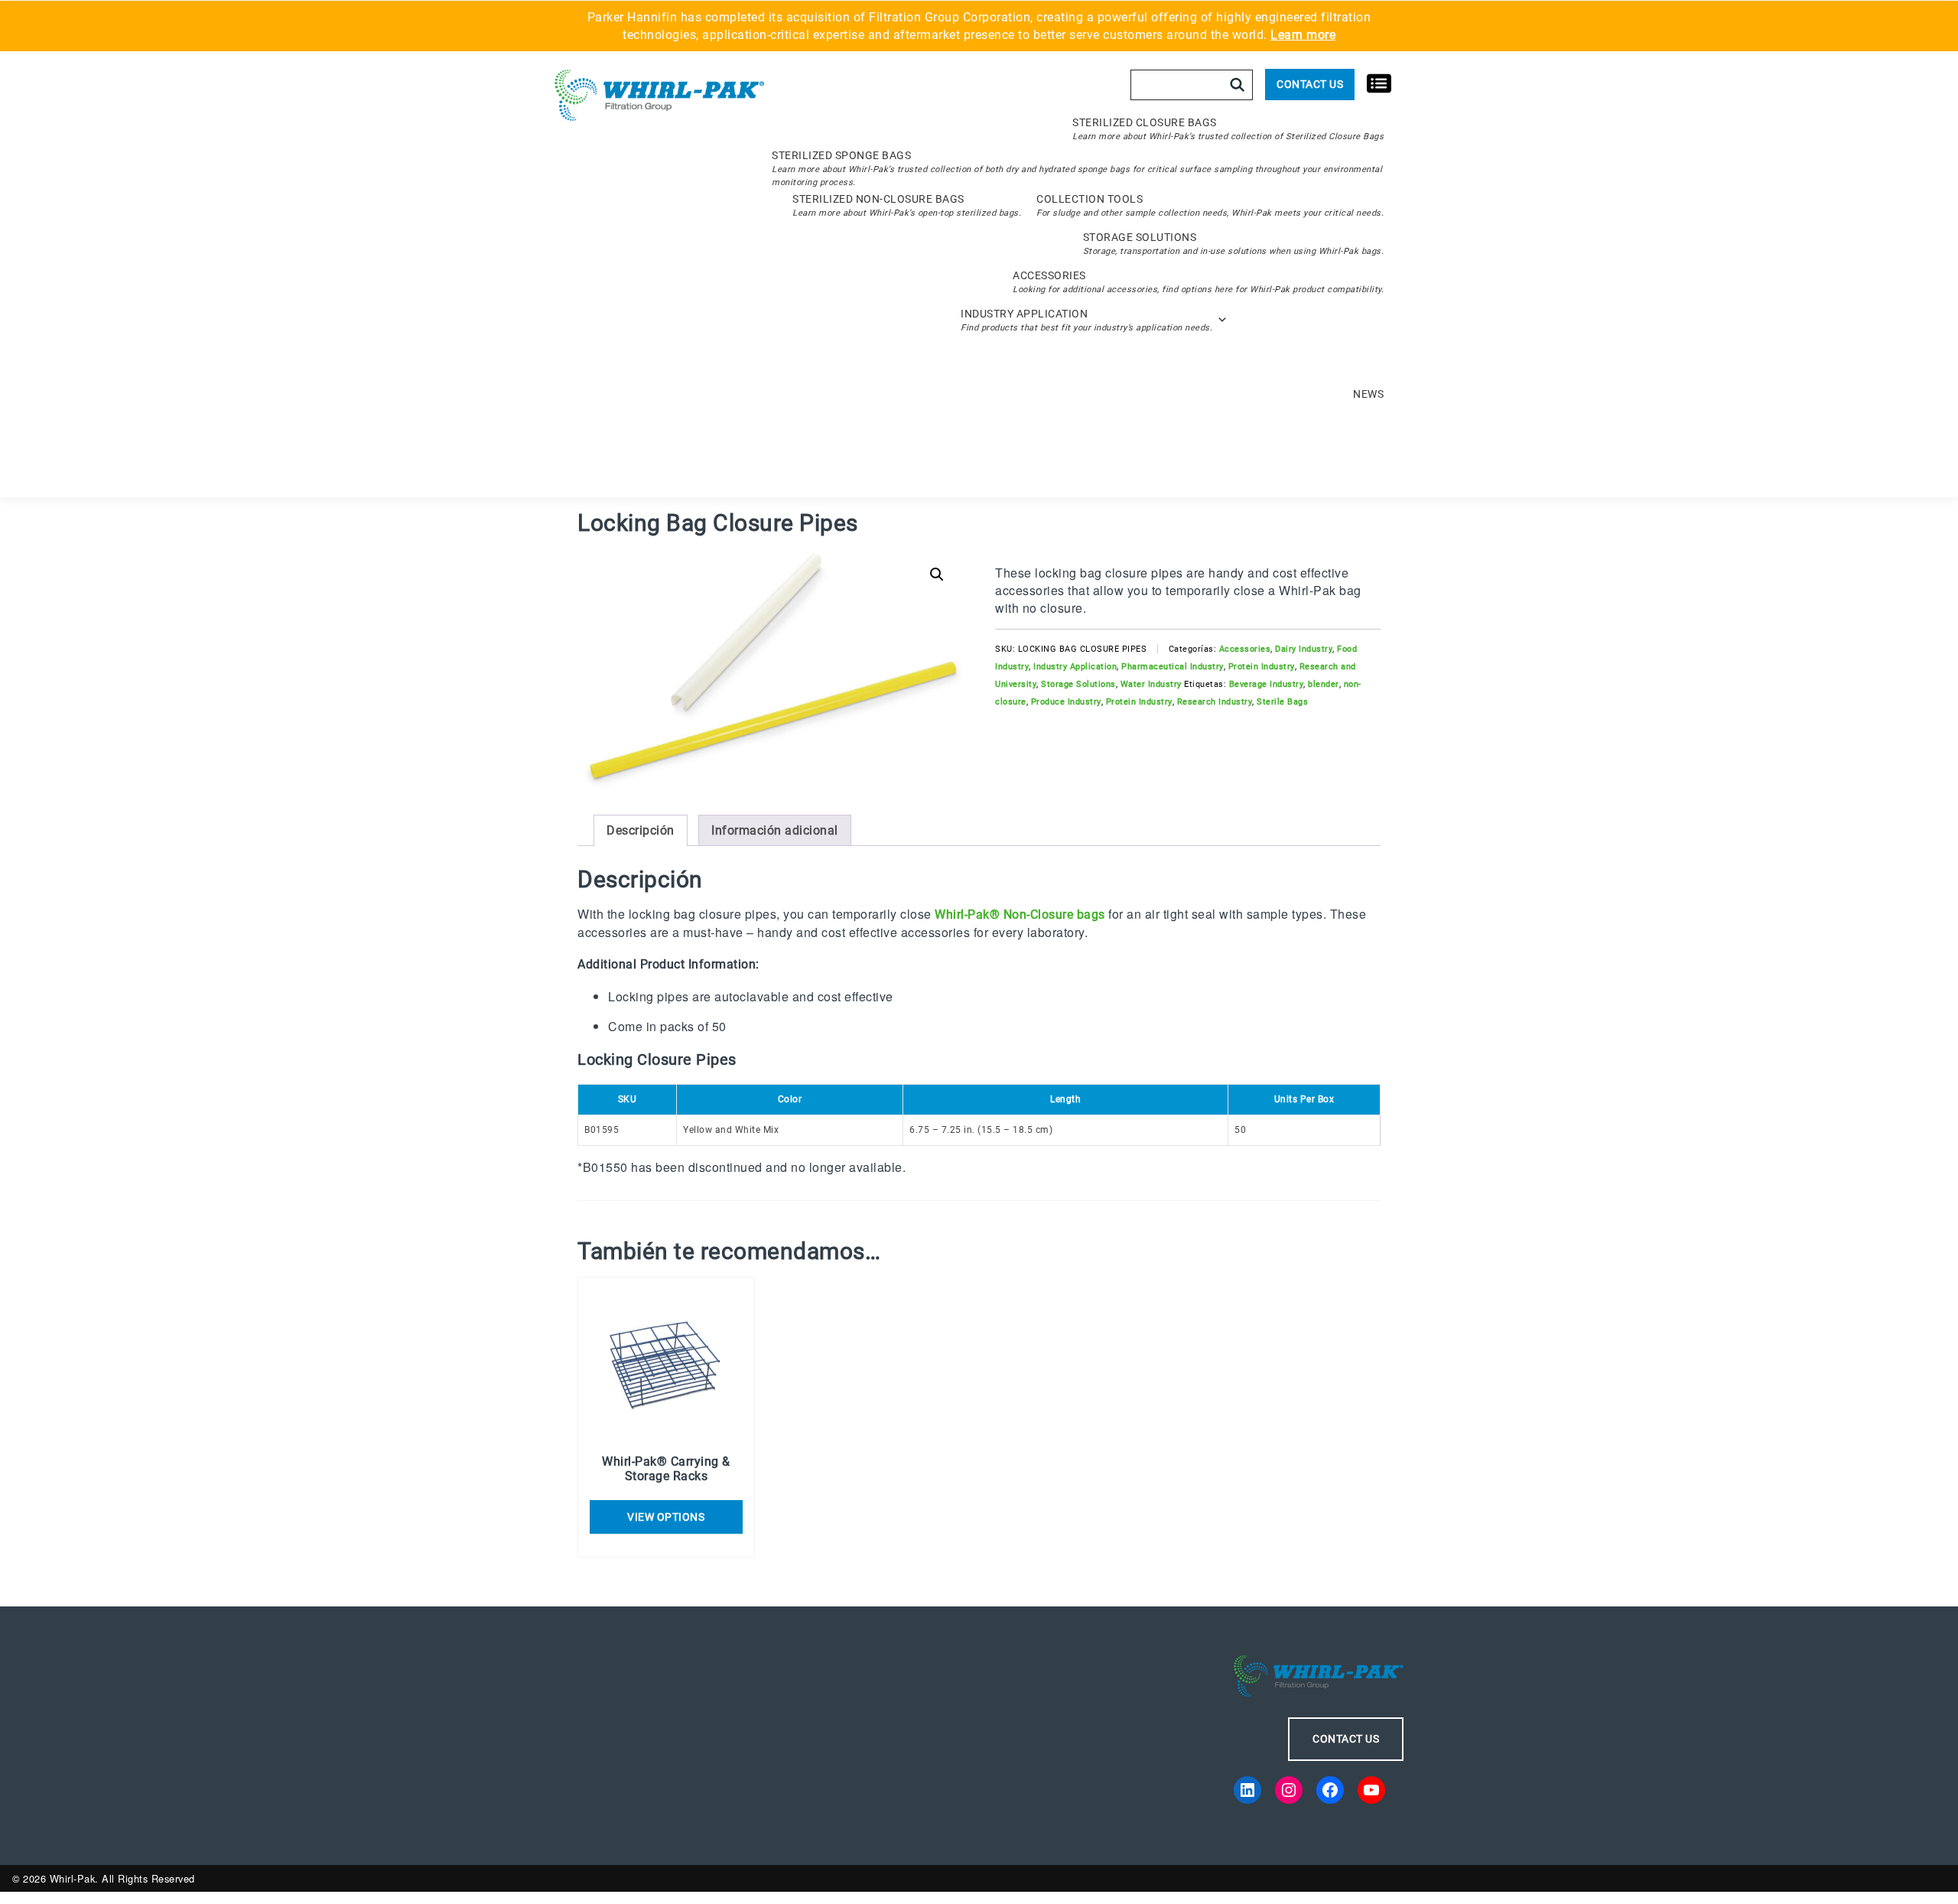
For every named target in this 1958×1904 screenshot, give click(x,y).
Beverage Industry (1267, 684)
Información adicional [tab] (775, 830)
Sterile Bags (1282, 702)
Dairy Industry (1304, 649)
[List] (1379, 82)
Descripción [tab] (641, 830)
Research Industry (1215, 702)
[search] (1238, 85)
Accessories (1245, 649)
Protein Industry (1262, 667)
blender (1324, 684)
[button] (937, 574)
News (1368, 394)
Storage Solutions (1078, 684)
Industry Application (1075, 667)
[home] (659, 96)
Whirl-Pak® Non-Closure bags (1020, 915)
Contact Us (1310, 84)
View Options (666, 1517)
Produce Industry (1066, 702)
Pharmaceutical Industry (1173, 667)
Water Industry (1151, 684)
